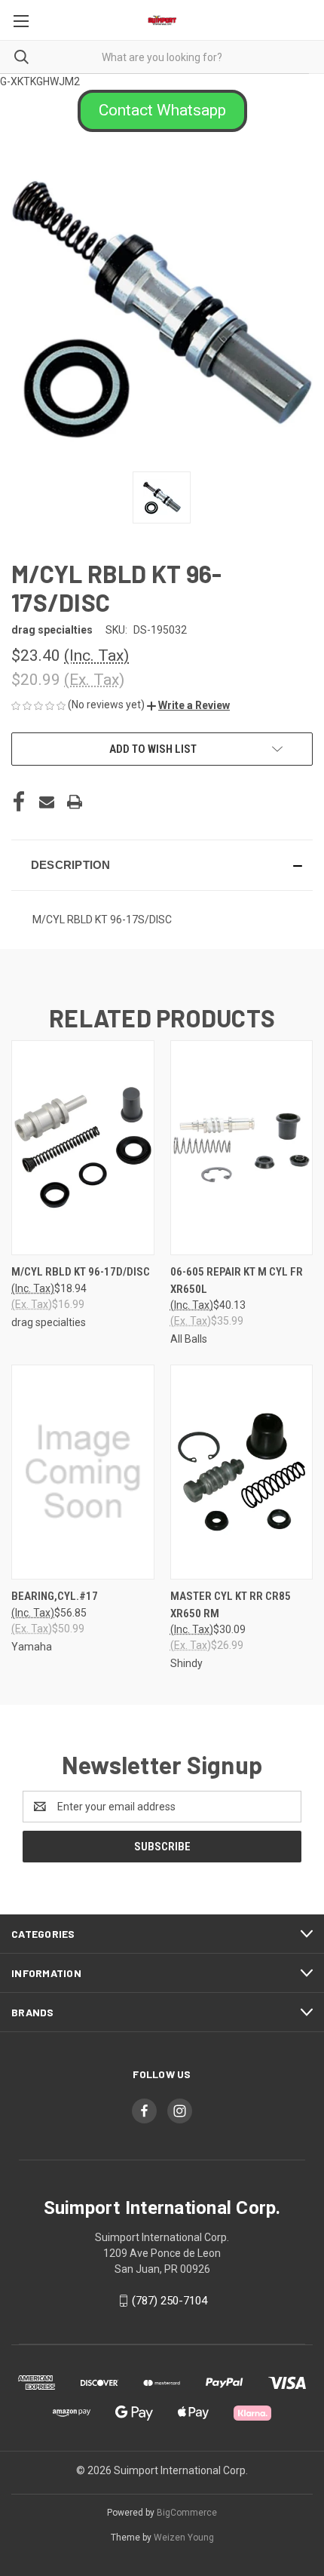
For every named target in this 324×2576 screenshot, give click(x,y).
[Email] (47, 802)
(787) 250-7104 (170, 2301)
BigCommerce (187, 2513)
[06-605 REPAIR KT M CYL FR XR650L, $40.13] (242, 1148)
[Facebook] (19, 802)
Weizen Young (184, 2538)
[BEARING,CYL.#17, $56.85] (83, 1472)
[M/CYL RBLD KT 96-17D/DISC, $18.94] (83, 1148)
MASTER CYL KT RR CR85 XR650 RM (231, 1605)
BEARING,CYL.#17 (55, 1596)
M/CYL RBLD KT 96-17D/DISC (81, 1272)
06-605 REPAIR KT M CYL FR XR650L (237, 1280)
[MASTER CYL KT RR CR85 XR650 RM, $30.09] (242, 1472)
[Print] (75, 802)
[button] (162, 111)
